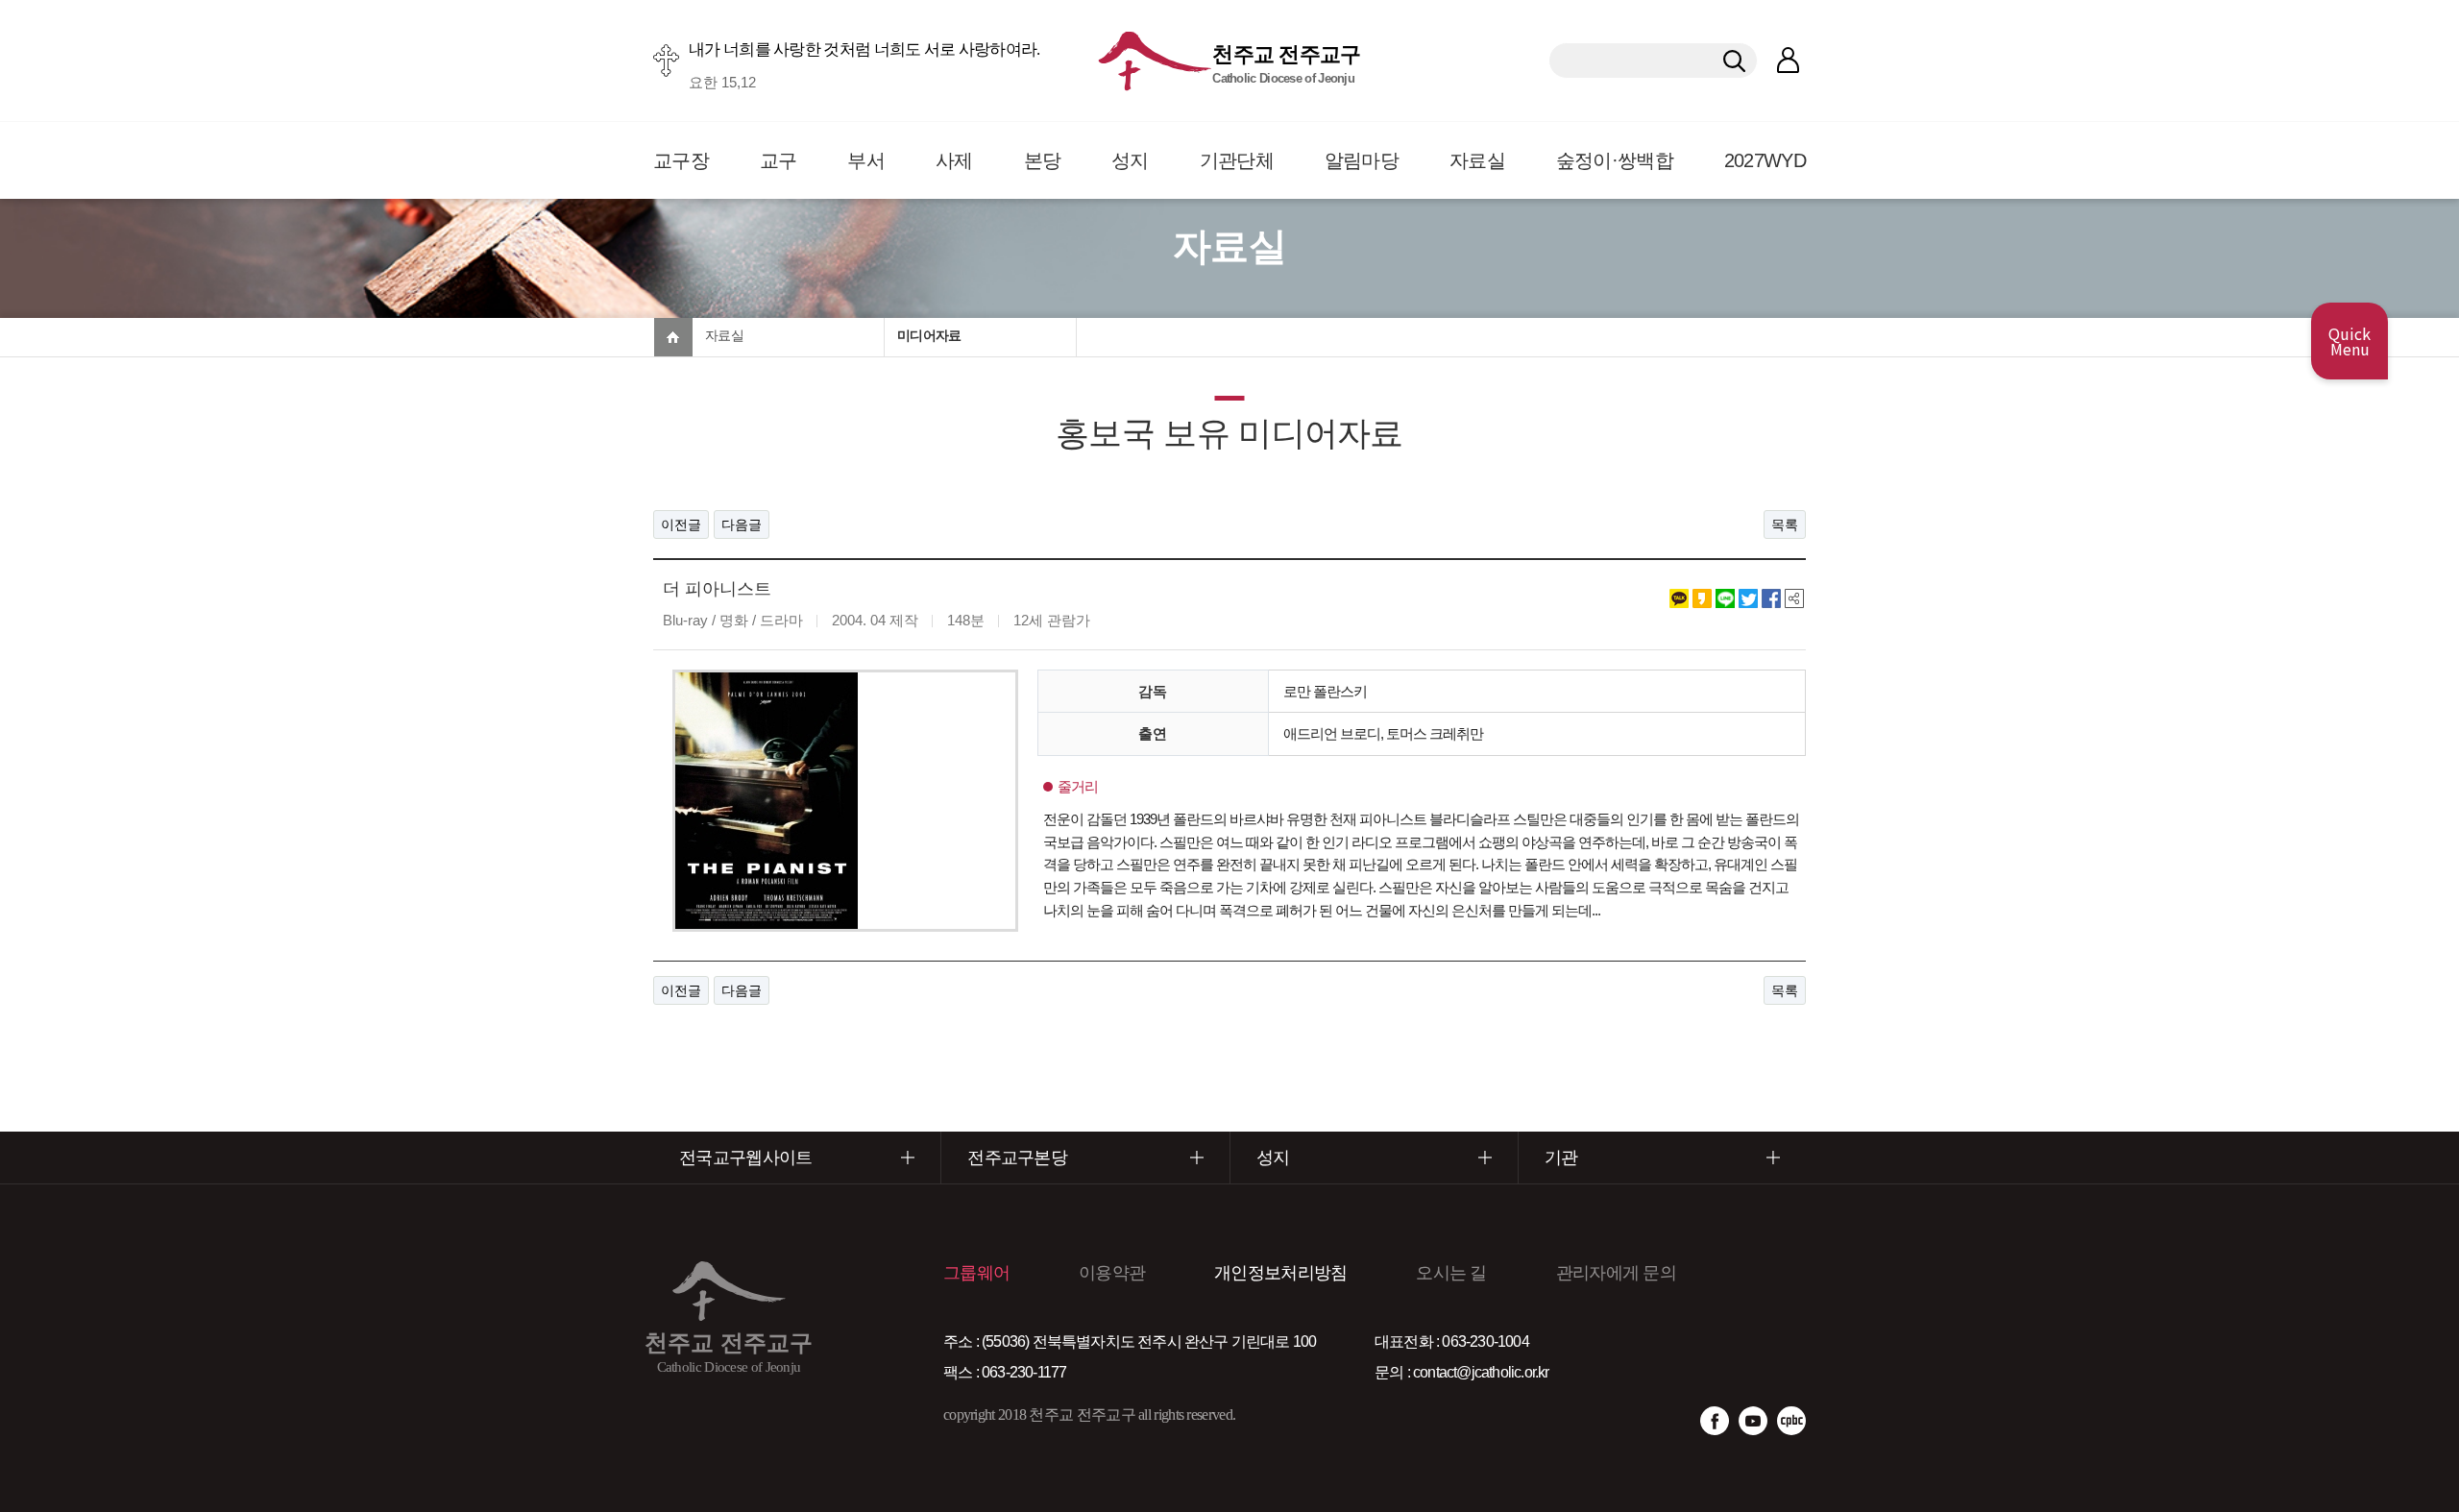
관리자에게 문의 (1616, 1273)
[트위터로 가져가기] (1748, 597)
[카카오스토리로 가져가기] (1702, 597)
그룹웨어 (976, 1273)
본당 (1043, 160)
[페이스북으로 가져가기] (1771, 597)
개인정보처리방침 (1280, 1273)
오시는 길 (1451, 1273)
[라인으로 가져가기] (1725, 597)
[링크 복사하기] (1794, 597)
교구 (779, 160)
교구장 (681, 160)
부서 (866, 160)
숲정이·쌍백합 (1615, 160)
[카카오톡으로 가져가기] (1679, 597)
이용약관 (1112, 1273)
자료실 (1477, 160)
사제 (954, 160)
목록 (1785, 524)
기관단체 (1237, 160)
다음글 (742, 524)
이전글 (681, 524)
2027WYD (1765, 160)
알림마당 (1362, 160)
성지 (1130, 160)
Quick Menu (2349, 341)
